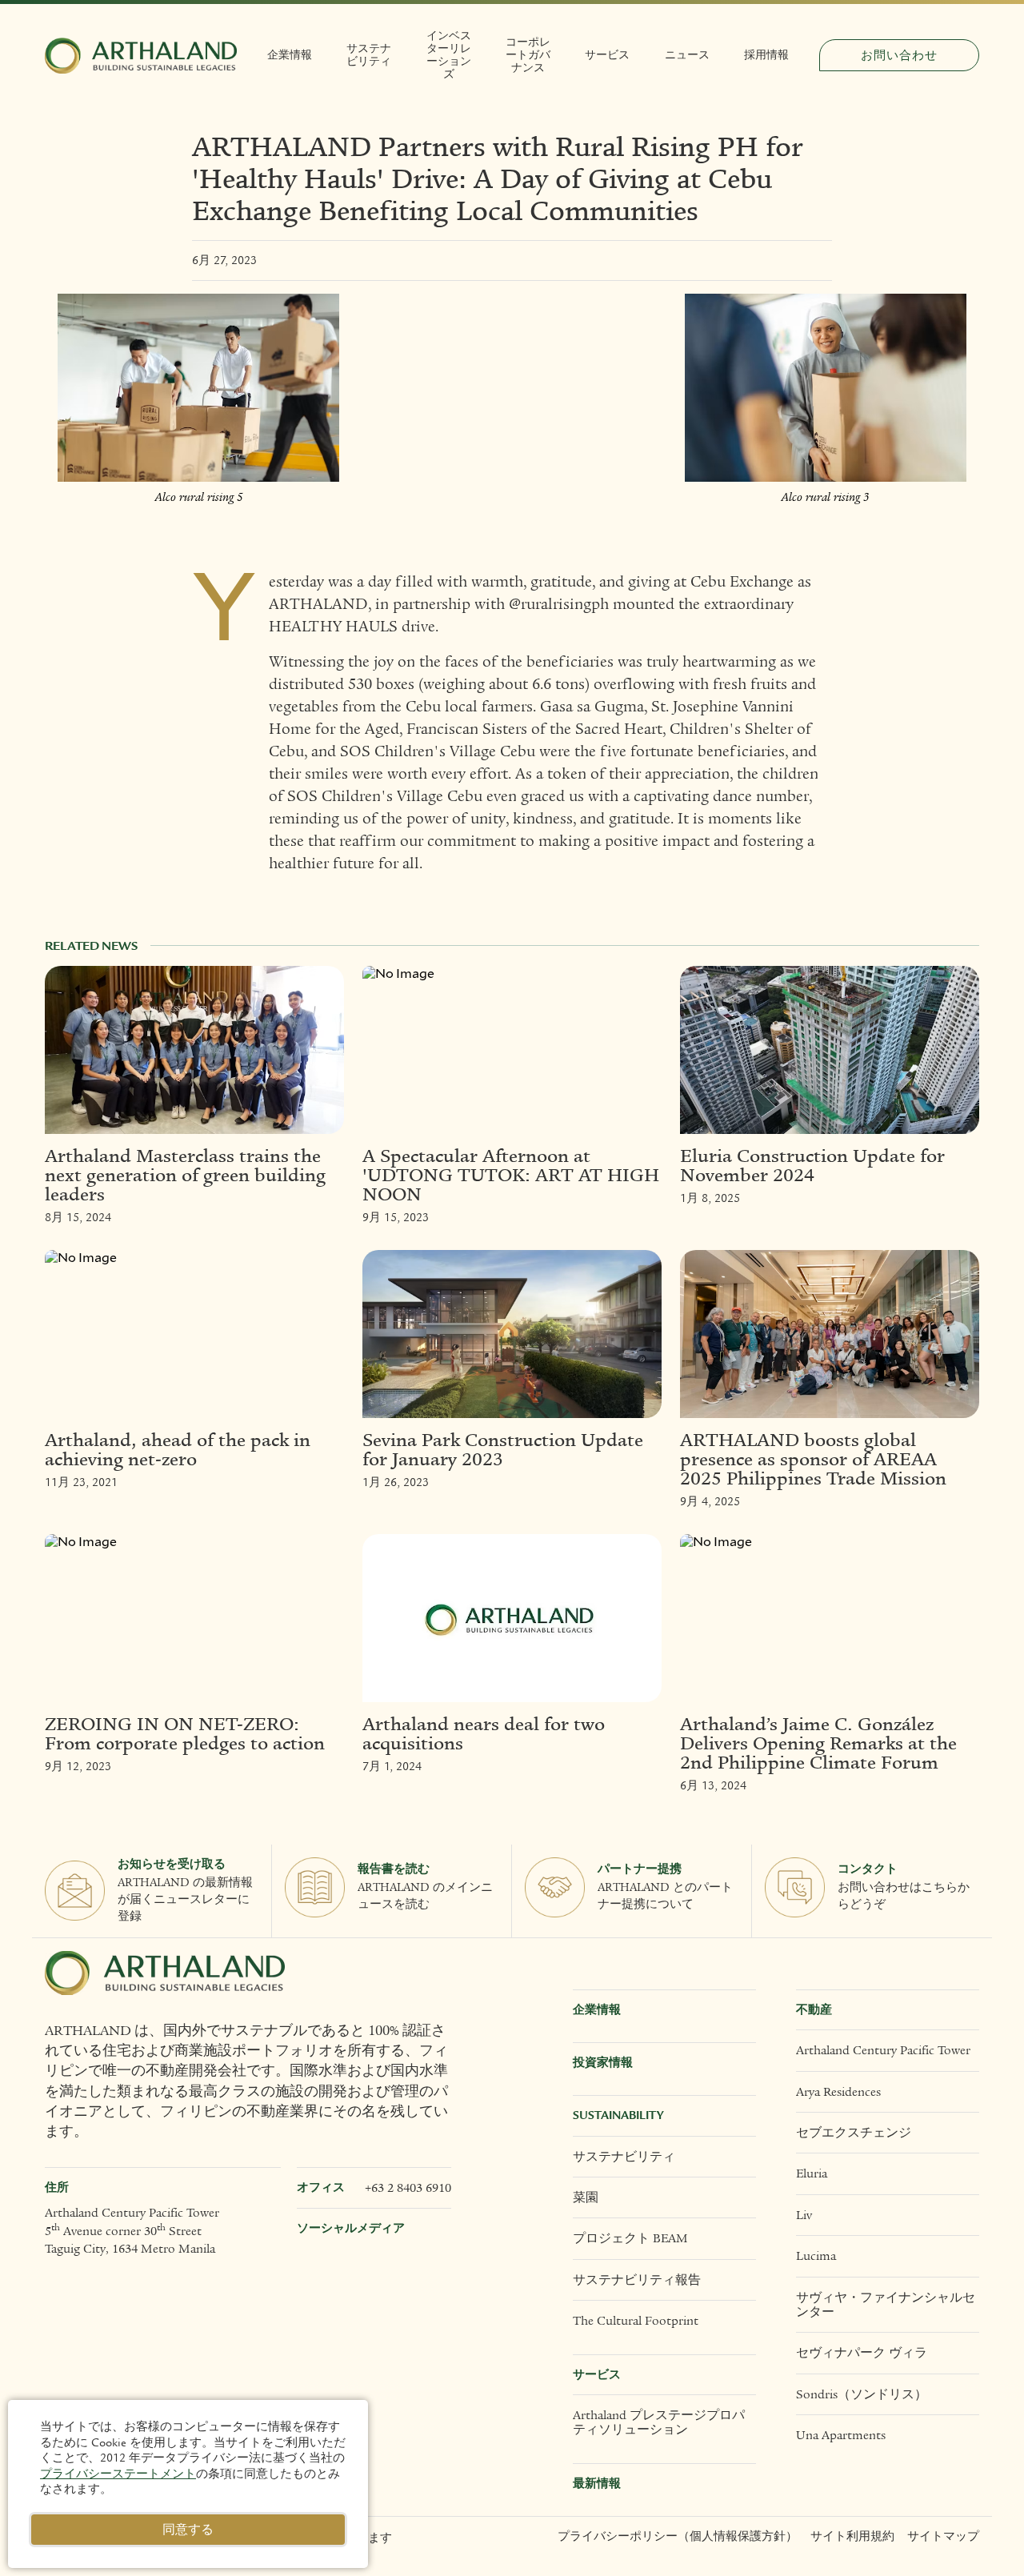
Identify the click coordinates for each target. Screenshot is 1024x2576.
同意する (188, 2530)
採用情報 (766, 55)
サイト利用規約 (852, 2536)
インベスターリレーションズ (449, 55)
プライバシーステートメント (118, 2474)
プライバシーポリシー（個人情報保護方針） (678, 2536)
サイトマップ (943, 2536)
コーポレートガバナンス (528, 55)
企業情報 (290, 55)
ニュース (687, 55)
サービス (607, 55)
